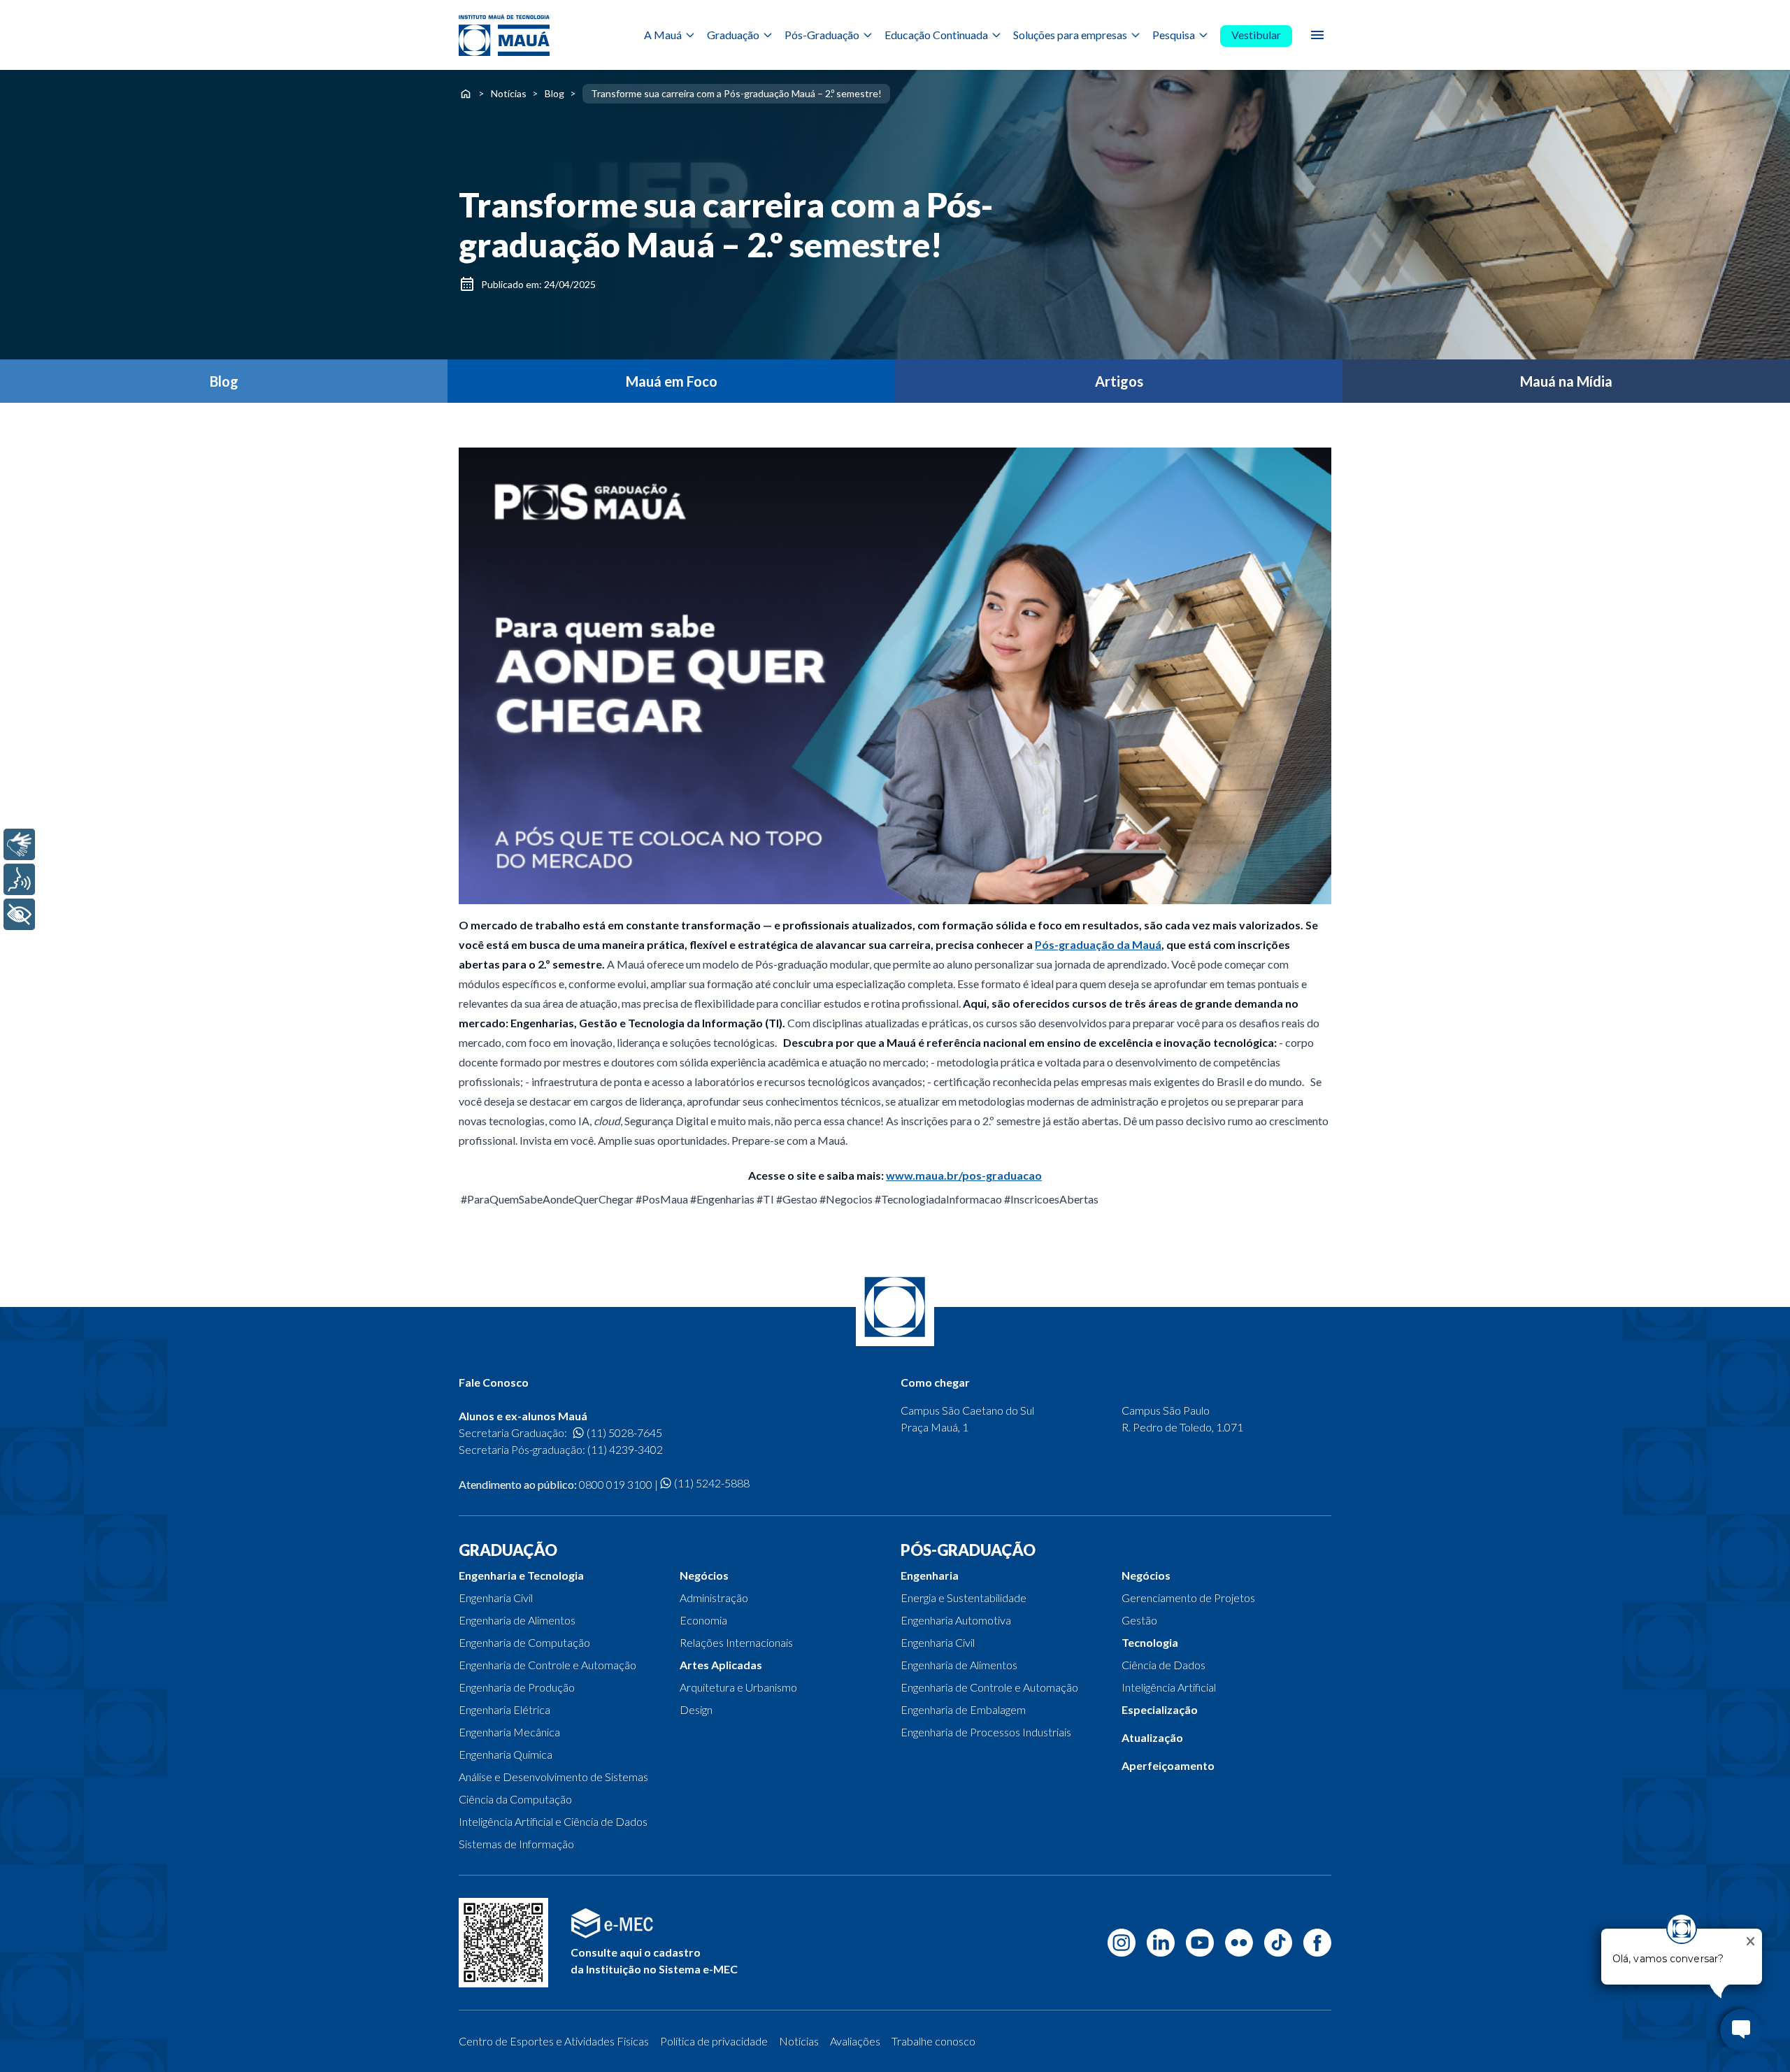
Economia (703, 1620)
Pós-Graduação (822, 35)
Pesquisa (1174, 35)
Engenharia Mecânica (509, 1732)
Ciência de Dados (1163, 1665)
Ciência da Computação (515, 1799)
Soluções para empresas (1070, 35)
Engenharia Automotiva (956, 1620)
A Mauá (663, 35)
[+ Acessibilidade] (19, 914)
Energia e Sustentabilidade (964, 1598)
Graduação (733, 35)
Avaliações (855, 2041)
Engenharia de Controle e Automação (547, 1665)
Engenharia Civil (496, 1598)
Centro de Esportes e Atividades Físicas (554, 2041)
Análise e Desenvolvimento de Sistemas (553, 1777)
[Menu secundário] (1317, 35)
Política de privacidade (714, 2041)
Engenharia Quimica (506, 1754)
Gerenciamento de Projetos (1188, 1598)
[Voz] (19, 879)
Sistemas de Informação (516, 1844)
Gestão (1139, 1620)
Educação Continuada (936, 35)
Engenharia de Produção (517, 1687)
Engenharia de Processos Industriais (986, 1732)
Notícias (509, 93)
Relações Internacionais (736, 1642)
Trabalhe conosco (933, 2041)
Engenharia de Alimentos (517, 1620)
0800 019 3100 (616, 1484)
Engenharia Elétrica (504, 1709)
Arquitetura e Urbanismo (738, 1687)
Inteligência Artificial (1169, 1687)
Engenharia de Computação (524, 1642)
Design (696, 1709)
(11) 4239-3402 (625, 1449)
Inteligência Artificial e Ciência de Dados (553, 1821)
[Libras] (19, 844)
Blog (554, 93)
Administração (714, 1598)
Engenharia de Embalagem (963, 1709)
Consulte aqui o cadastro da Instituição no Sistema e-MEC (654, 1960)
